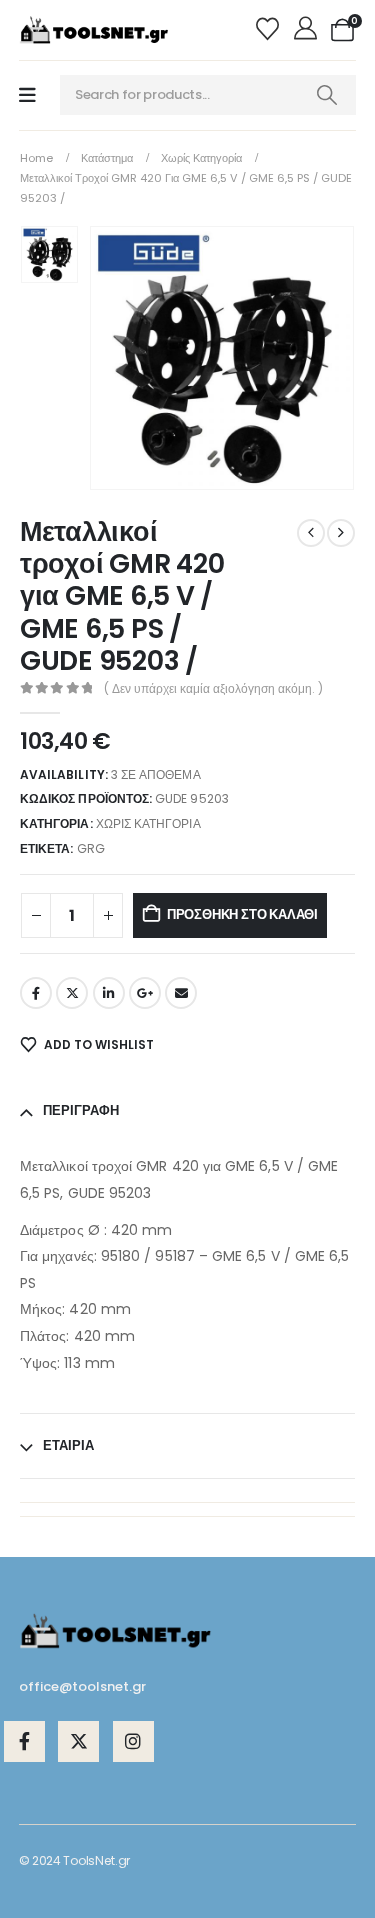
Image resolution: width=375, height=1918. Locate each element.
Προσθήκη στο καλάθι (242, 914)
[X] (78, 1741)
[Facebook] (24, 1741)
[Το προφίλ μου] (307, 30)
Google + (145, 993)
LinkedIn (109, 993)
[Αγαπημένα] (270, 30)
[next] (341, 533)
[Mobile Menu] (27, 95)
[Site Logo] (94, 30)
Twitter (72, 993)
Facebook (36, 993)
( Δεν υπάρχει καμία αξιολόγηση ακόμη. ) (213, 688)
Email (181, 993)
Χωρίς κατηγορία (148, 823)
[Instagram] (133, 1741)
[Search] (327, 95)
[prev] (311, 533)
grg (91, 848)
